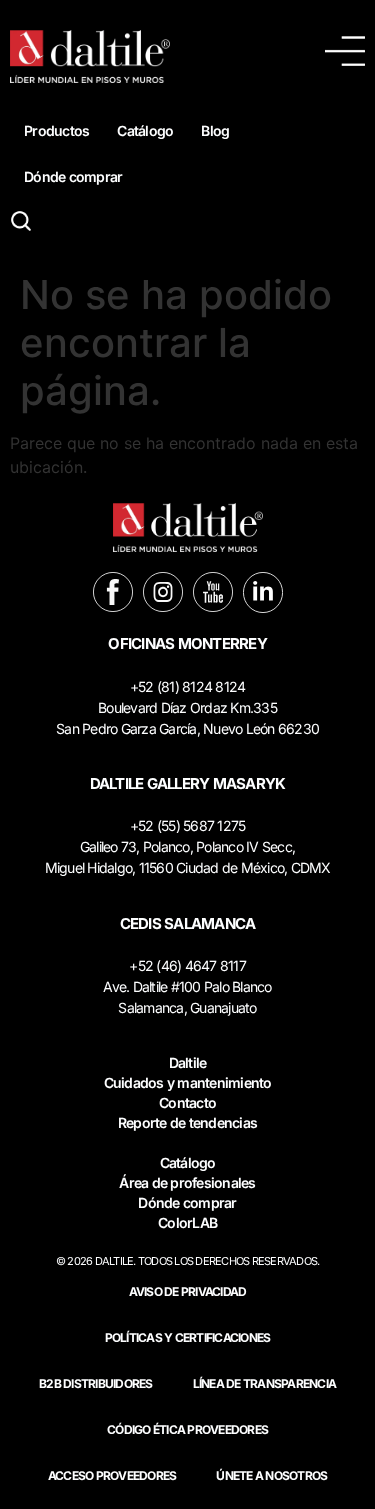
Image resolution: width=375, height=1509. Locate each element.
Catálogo (145, 130)
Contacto (187, 1102)
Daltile (188, 1062)
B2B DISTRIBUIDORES (96, 1383)
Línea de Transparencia (265, 1383)
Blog (215, 130)
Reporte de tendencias (187, 1122)
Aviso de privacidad (188, 1291)
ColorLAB (187, 1222)
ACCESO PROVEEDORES (112, 1475)
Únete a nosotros (271, 1475)
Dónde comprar (73, 176)
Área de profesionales (187, 1182)
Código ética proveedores (187, 1429)
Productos (56, 130)
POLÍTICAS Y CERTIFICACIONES (188, 1337)
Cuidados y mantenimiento (188, 1082)
